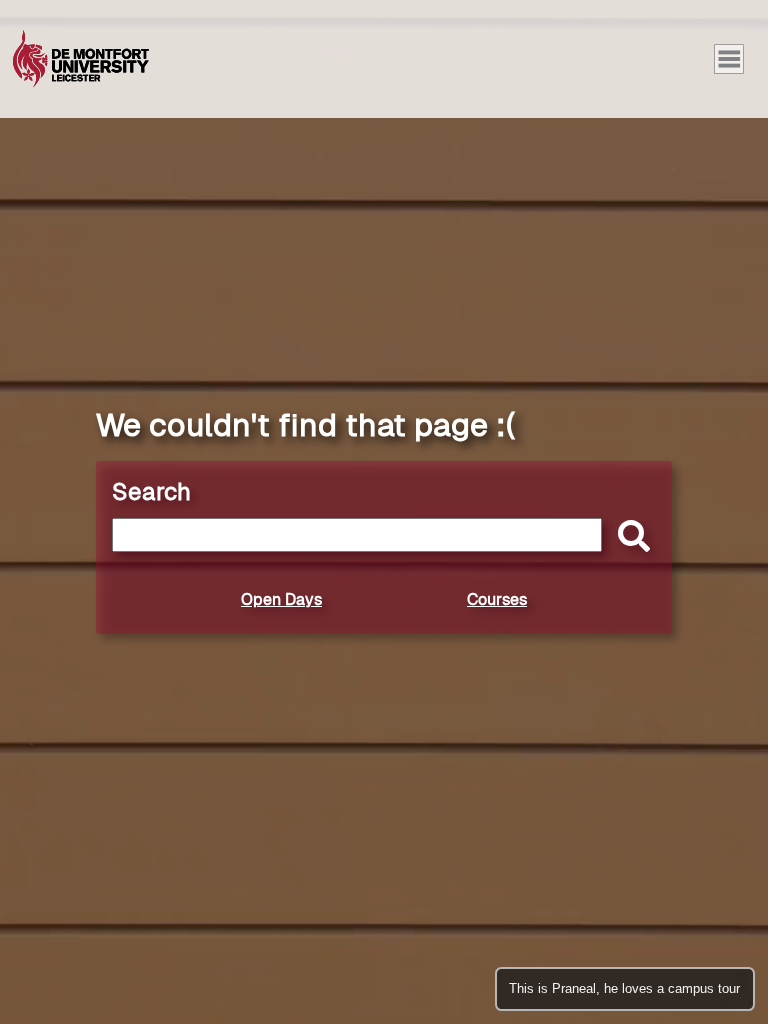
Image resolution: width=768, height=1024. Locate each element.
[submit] (629, 537)
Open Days (281, 599)
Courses (497, 599)
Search (151, 491)
